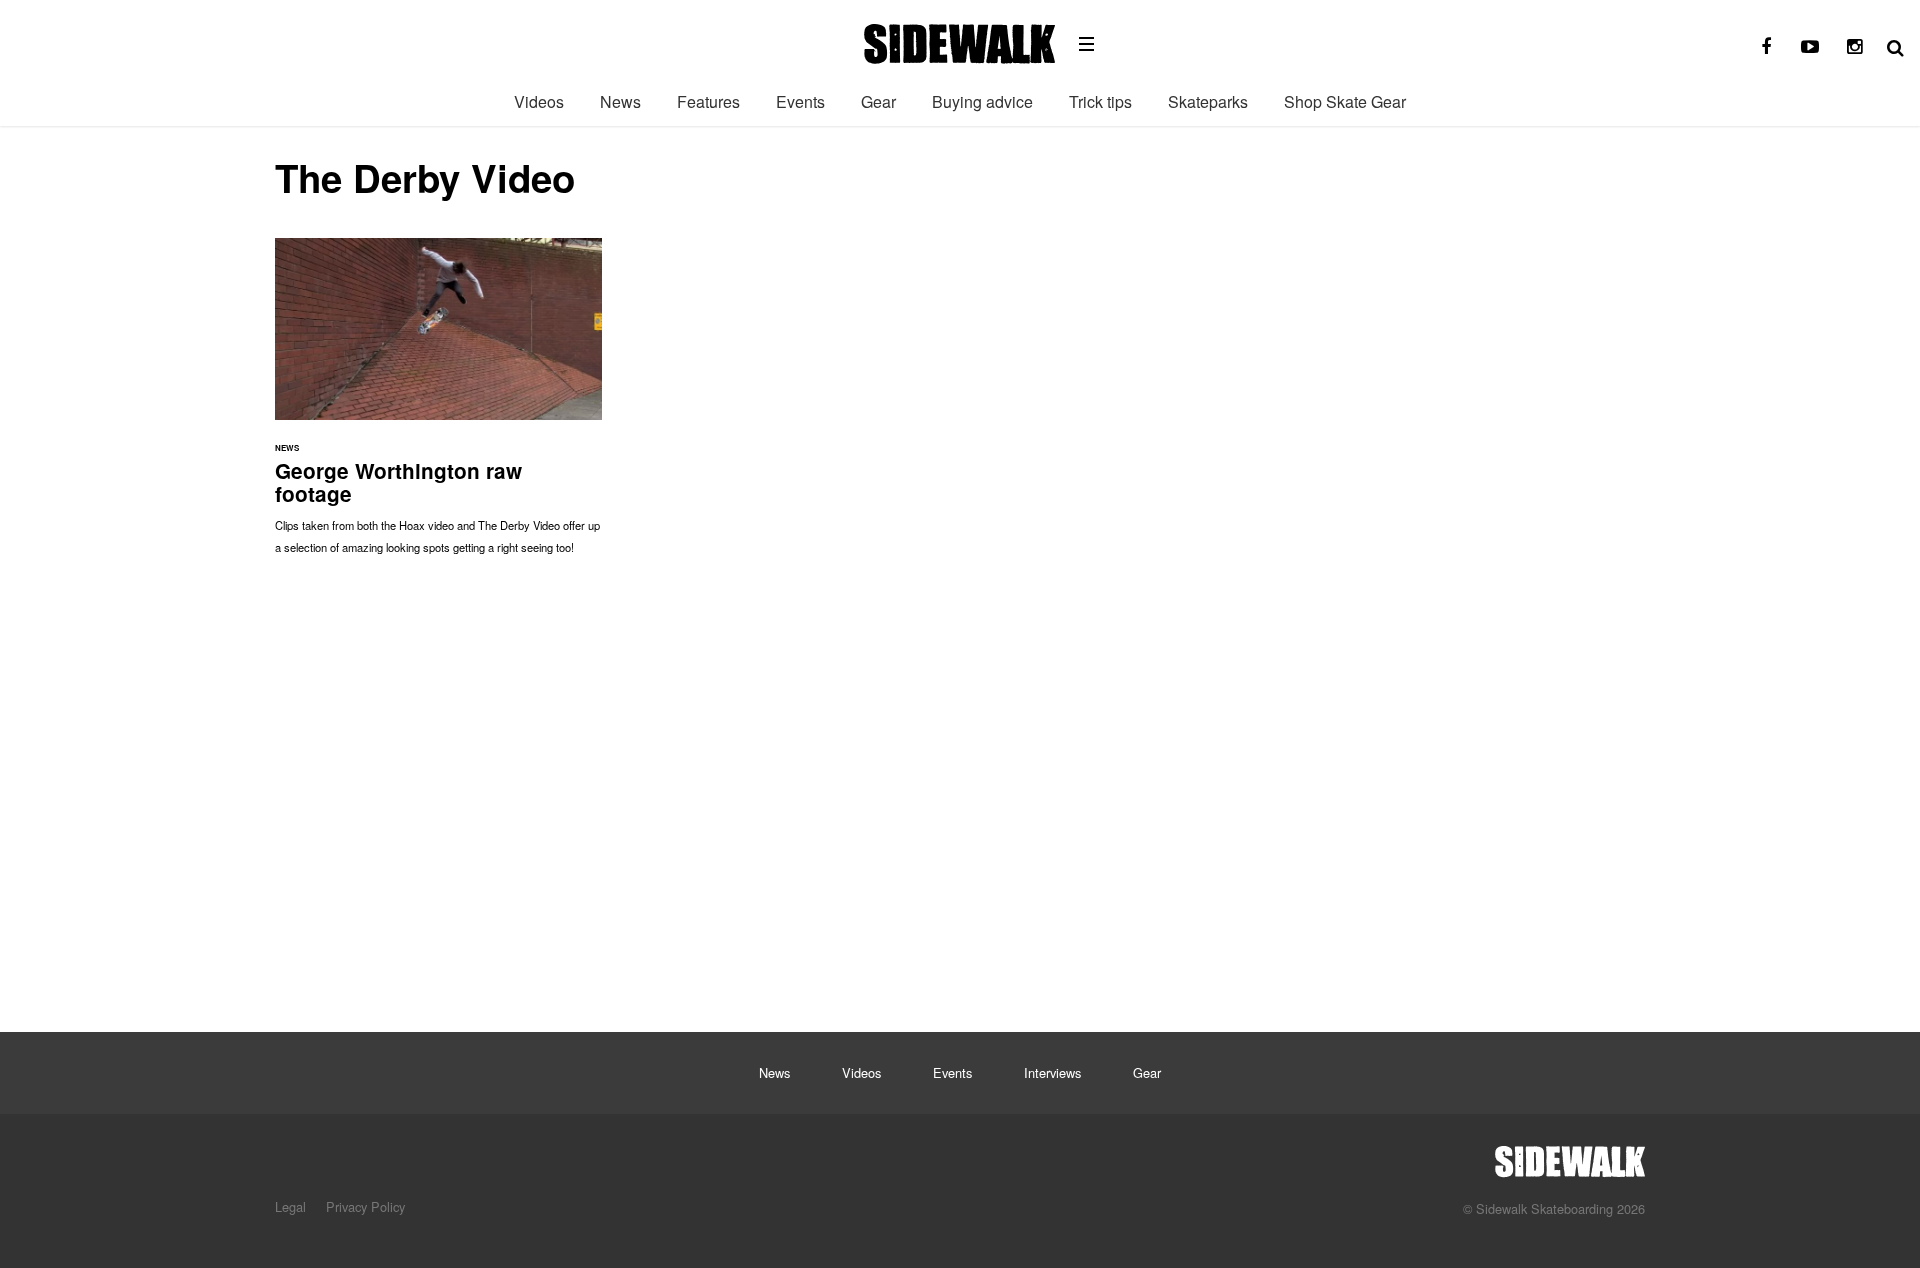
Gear (878, 101)
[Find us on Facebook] (1766, 47)
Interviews (1052, 1072)
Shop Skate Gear (1345, 101)
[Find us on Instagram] (1854, 47)
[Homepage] (1570, 1156)
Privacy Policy (365, 1206)
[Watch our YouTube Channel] (1810, 47)
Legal (290, 1206)
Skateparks (1208, 101)
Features (708, 101)
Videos (539, 101)
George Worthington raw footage (438, 406)
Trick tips (1100, 101)
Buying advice (982, 101)
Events (800, 101)
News (620, 101)
